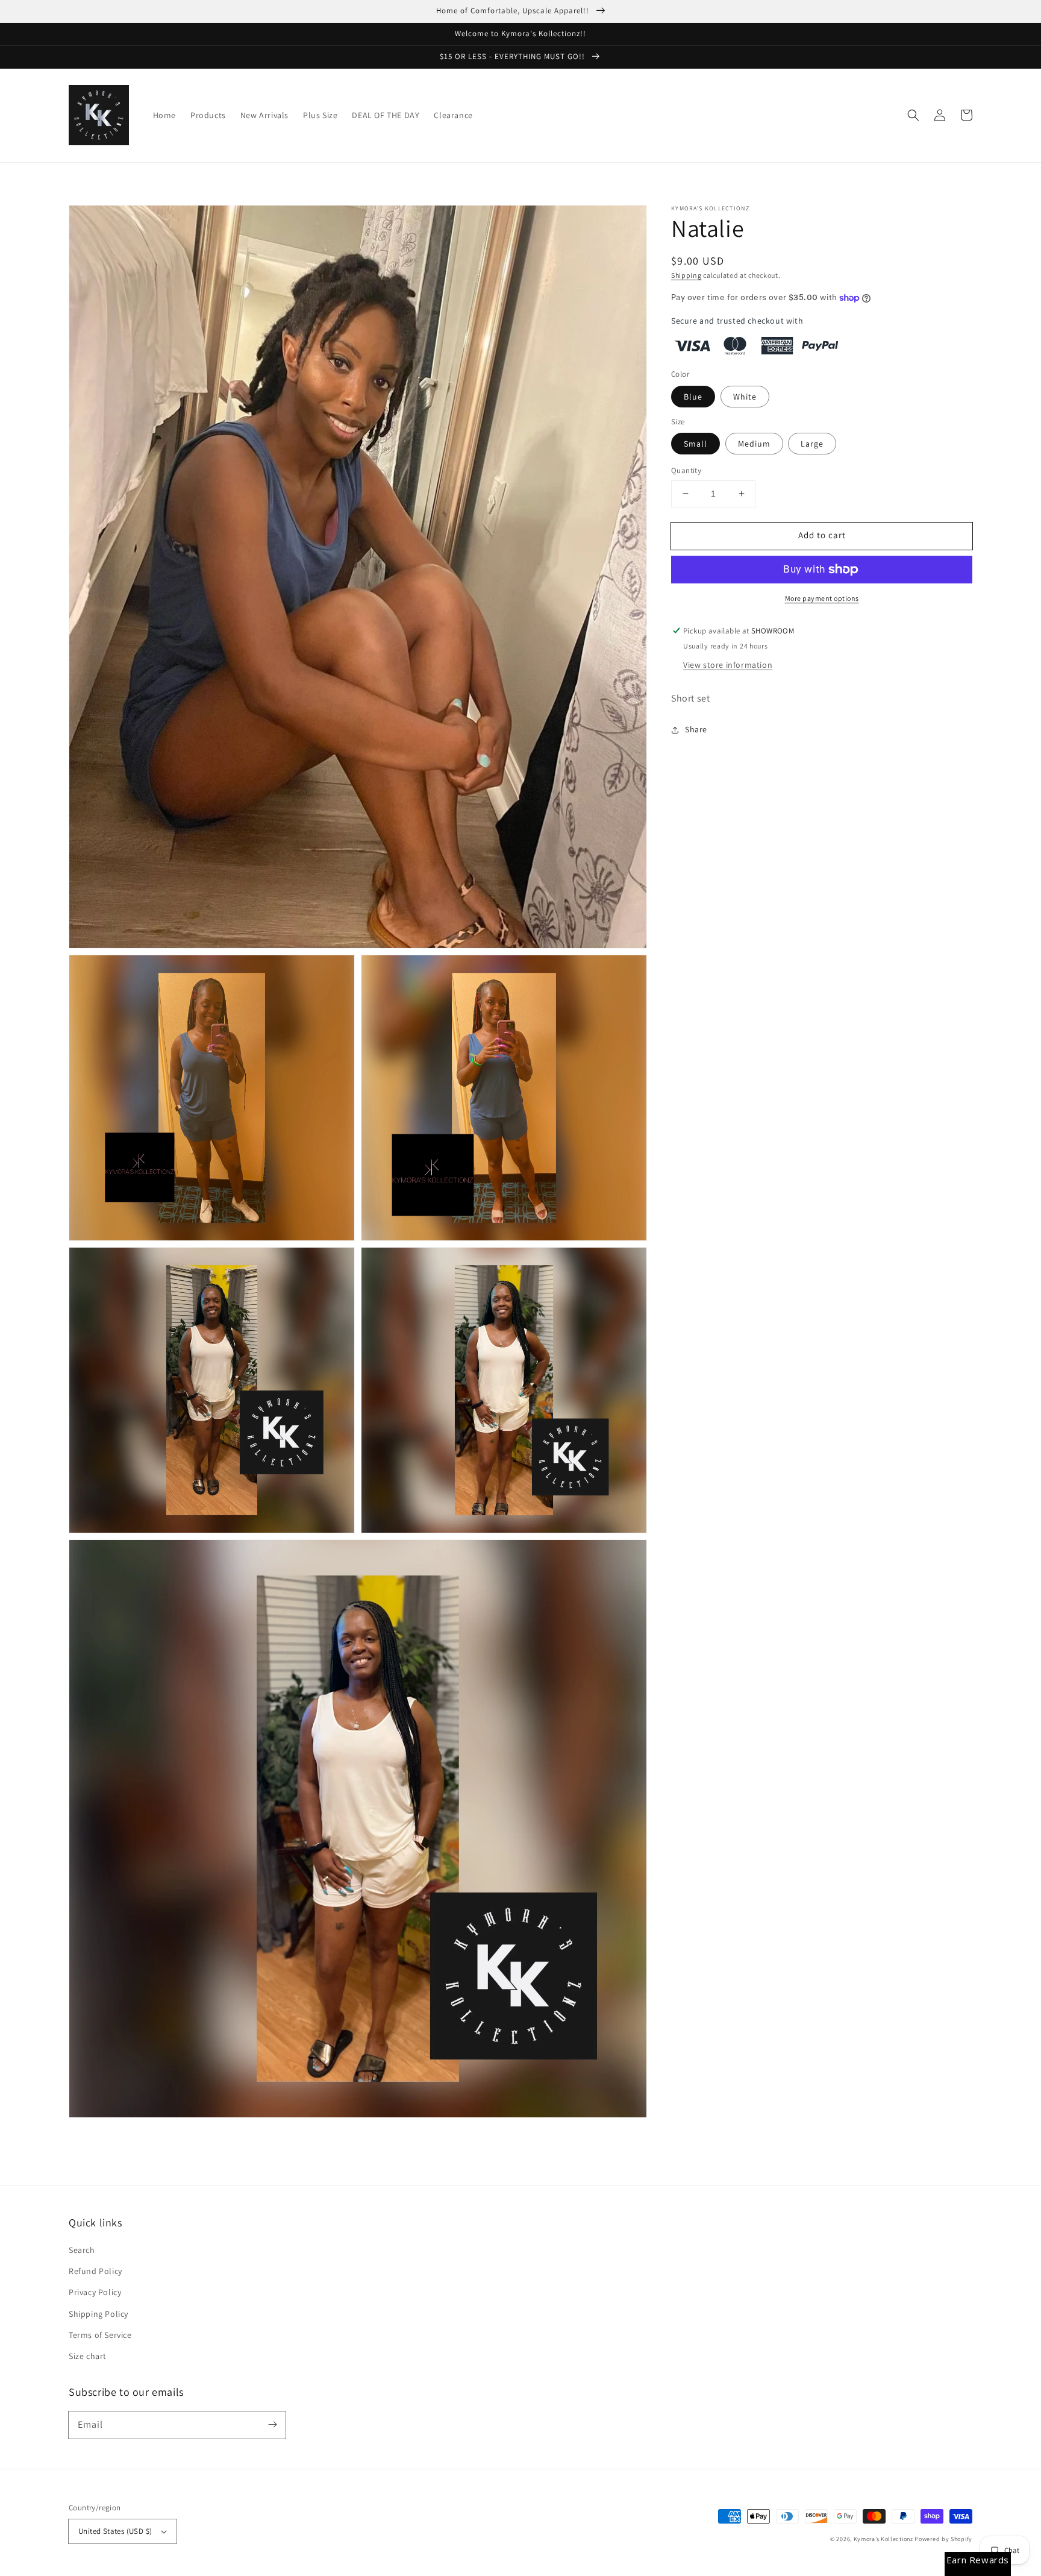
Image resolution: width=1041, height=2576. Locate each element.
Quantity (686, 470)
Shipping (686, 275)
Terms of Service (100, 2335)
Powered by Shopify (943, 2539)
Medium (754, 444)
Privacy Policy (95, 2292)
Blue (693, 397)
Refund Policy (95, 2271)
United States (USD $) (115, 2531)
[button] (913, 115)
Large (812, 444)
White (745, 397)
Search (82, 2250)
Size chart (88, 2356)
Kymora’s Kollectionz (884, 2539)
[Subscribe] (272, 2425)
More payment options (822, 598)
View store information (728, 665)
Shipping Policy (98, 2314)
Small (696, 444)
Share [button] (696, 729)
